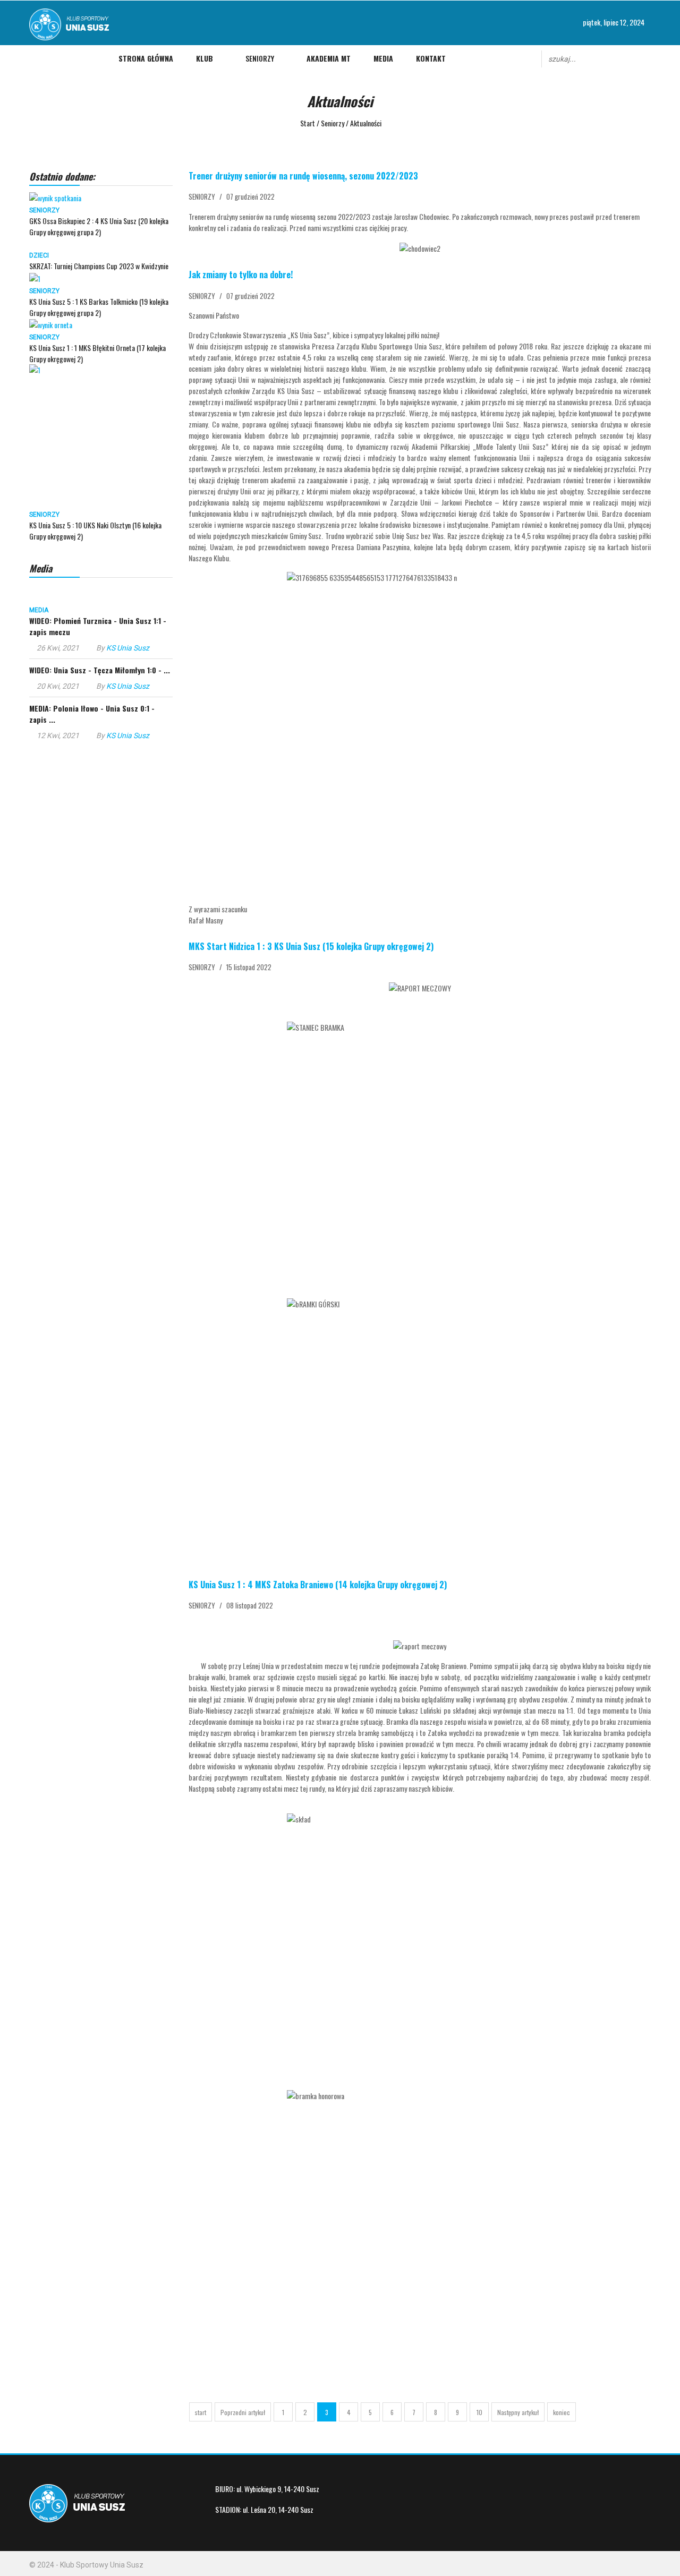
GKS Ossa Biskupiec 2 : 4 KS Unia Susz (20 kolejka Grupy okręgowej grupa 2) (99, 226)
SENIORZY (44, 210)
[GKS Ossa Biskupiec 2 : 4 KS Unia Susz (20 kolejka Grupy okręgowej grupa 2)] (55, 197)
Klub (205, 58)
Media (383, 58)
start (201, 2412)
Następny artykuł (518, 2412)
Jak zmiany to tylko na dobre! (241, 275)
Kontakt (431, 58)
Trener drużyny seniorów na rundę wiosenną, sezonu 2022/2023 (303, 176)
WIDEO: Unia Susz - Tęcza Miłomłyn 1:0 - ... (100, 670)
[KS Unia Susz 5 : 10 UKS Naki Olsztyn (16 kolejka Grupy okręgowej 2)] (101, 436)
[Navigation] (36, 58)
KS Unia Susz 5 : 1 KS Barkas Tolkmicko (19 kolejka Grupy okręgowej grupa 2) (99, 307)
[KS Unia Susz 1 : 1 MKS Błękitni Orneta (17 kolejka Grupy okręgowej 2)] (51, 324)
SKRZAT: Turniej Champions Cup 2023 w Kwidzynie (99, 266)
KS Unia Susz (128, 648)
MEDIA (39, 610)
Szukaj (646, 58)
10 (479, 2412)
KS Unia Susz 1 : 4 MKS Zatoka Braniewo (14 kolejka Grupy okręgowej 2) (318, 1585)
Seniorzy (260, 58)
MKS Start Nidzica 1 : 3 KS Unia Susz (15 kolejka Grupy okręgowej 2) (311, 946)
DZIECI (39, 255)
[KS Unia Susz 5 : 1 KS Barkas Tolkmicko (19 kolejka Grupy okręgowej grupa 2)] (35, 277)
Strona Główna (146, 58)
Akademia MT (329, 58)
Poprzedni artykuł (243, 2412)
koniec (562, 2412)
